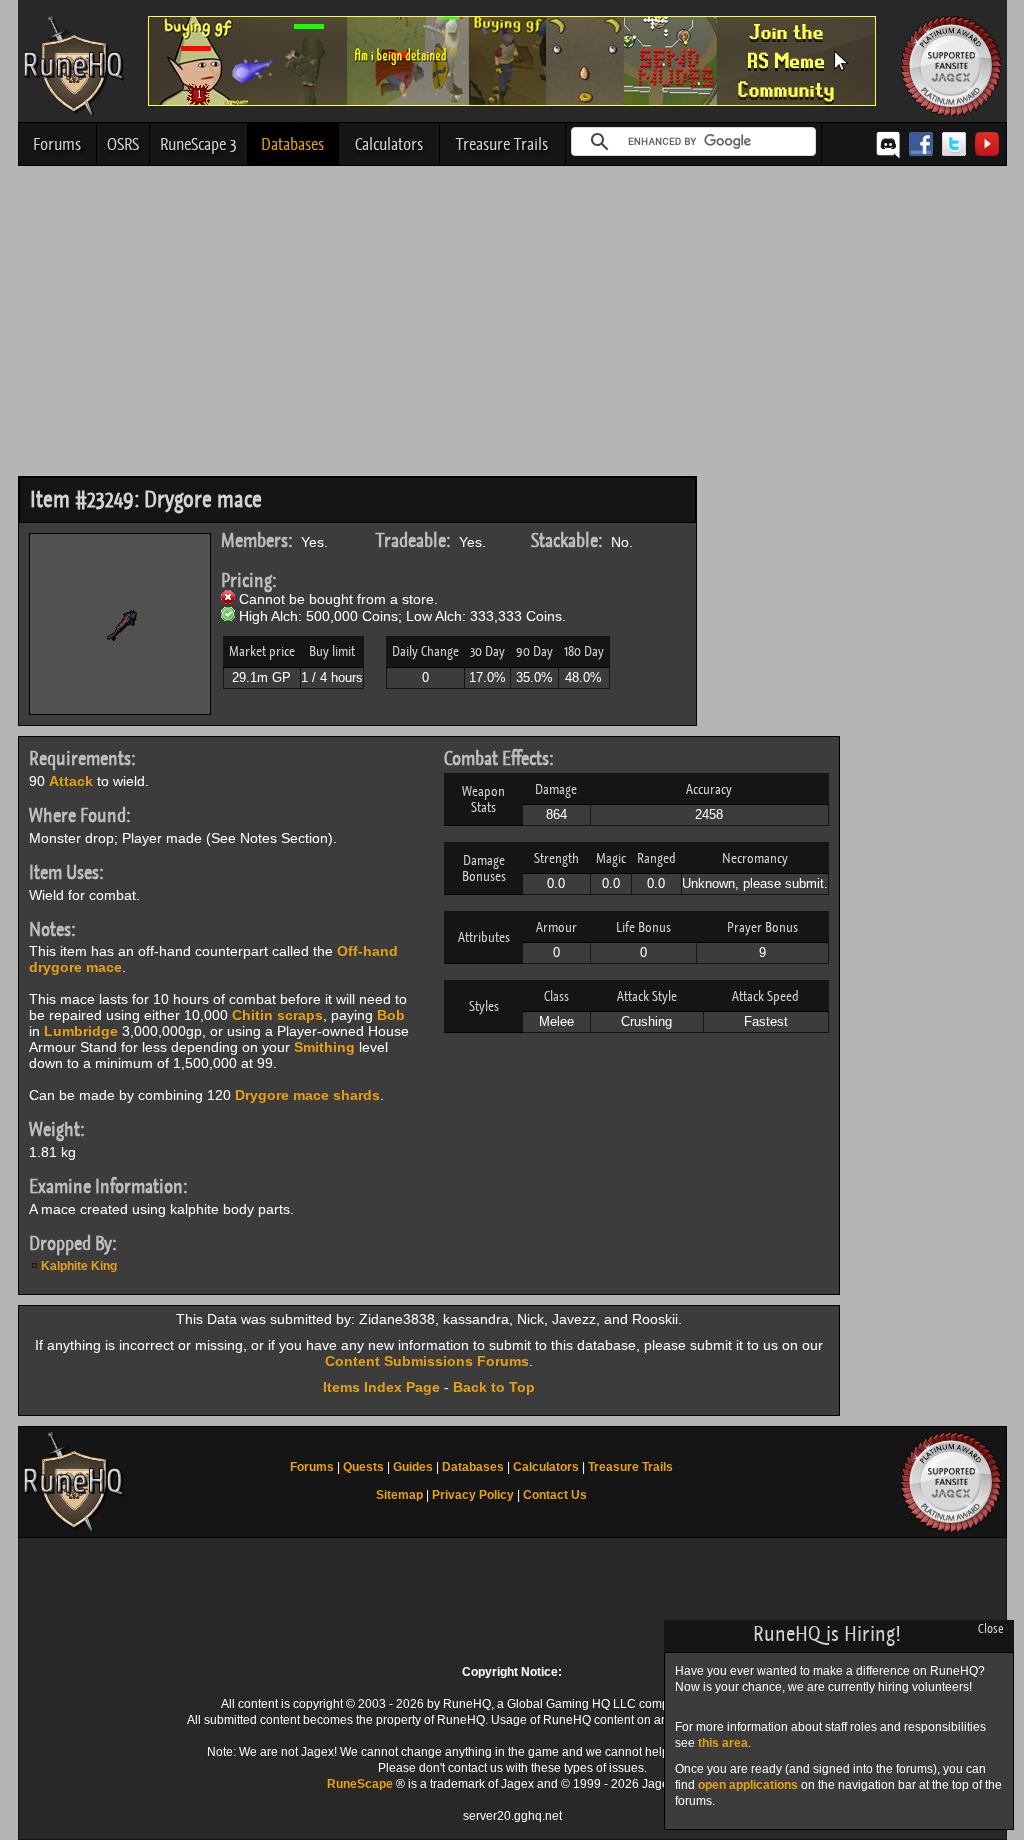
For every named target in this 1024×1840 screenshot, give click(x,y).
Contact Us (555, 1495)
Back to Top (494, 1387)
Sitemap (399, 1495)
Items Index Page (381, 1387)
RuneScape (360, 1784)
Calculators (389, 144)
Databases (292, 144)
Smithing (324, 1047)
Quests (363, 1467)
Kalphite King (79, 1266)
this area (723, 1743)
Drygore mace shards (307, 1095)
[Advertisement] (512, 326)
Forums (57, 144)
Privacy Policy (473, 1495)
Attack (71, 781)
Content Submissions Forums (427, 1361)
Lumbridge (81, 1031)
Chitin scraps (277, 1015)
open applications (748, 1785)
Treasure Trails (502, 144)
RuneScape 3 (198, 144)
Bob (391, 1015)
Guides (413, 1467)
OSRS (123, 144)
